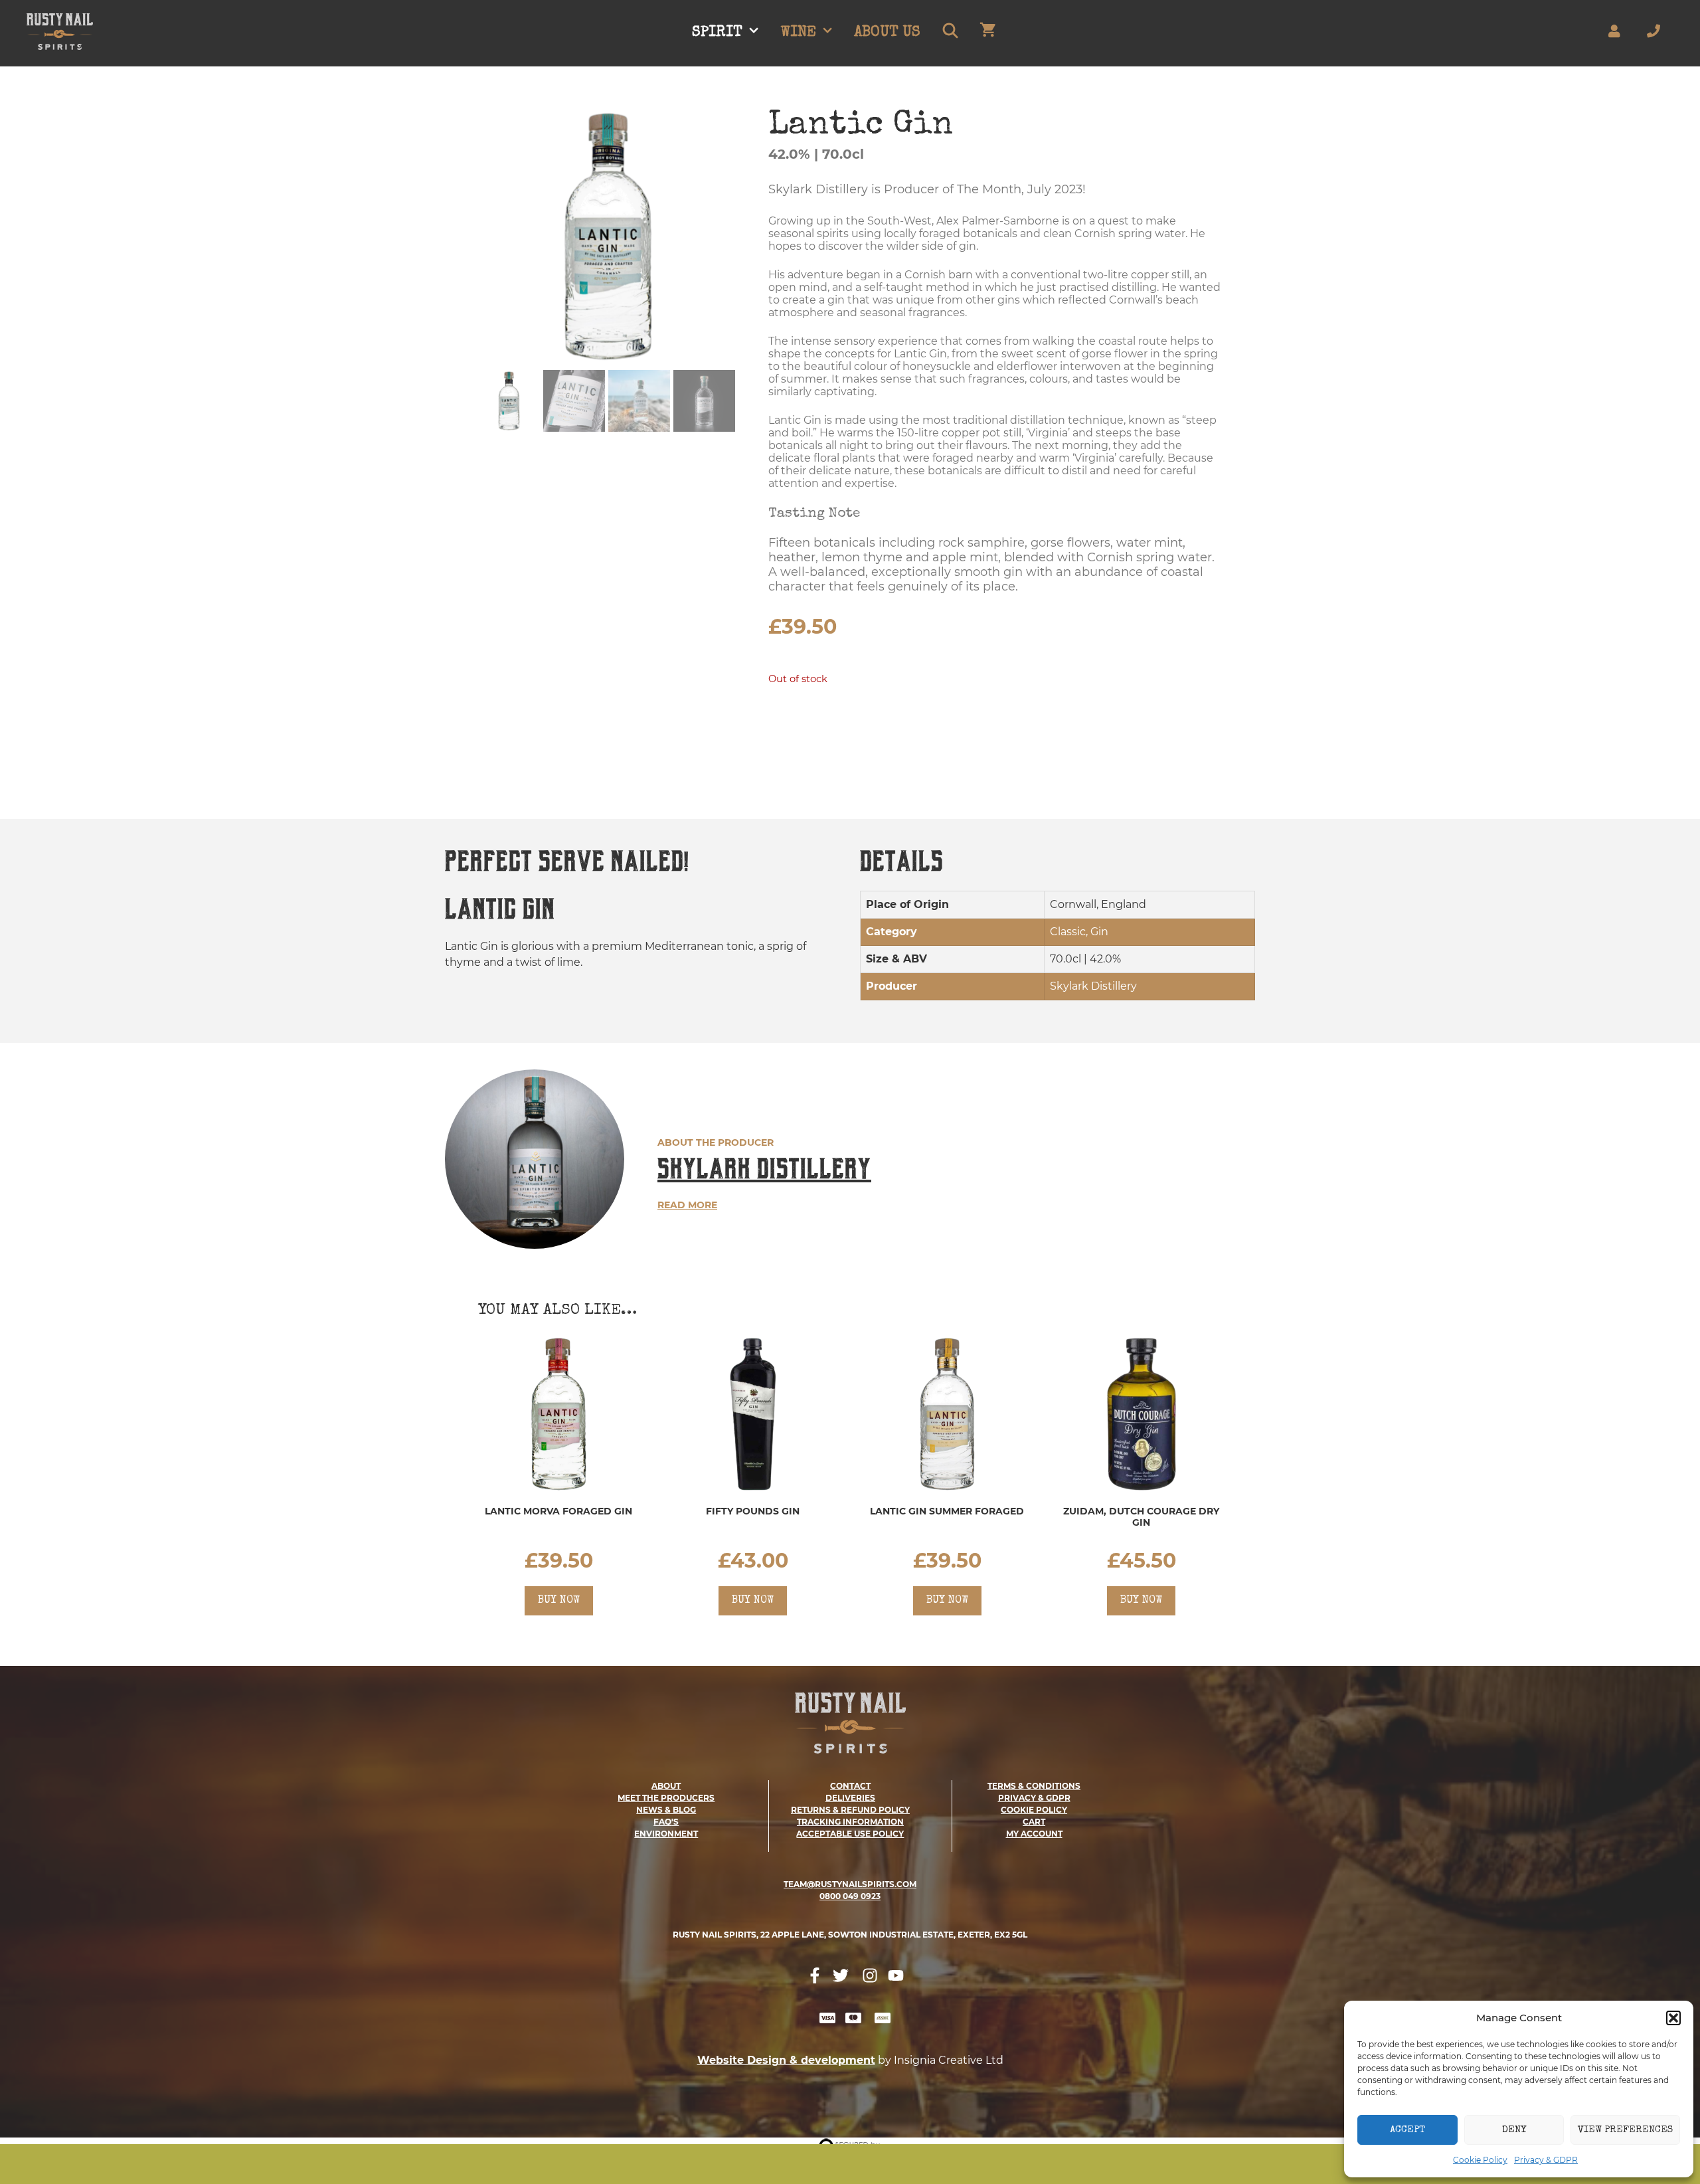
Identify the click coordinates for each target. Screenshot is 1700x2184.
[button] (1673, 2018)
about (666, 1786)
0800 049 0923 (850, 1896)
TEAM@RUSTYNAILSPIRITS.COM (850, 1884)
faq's (666, 1822)
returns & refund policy (850, 1810)
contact (850, 1786)
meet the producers (666, 1798)
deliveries (850, 1798)
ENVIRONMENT (666, 1834)
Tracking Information (850, 1822)
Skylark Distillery (764, 1169)
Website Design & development (786, 2060)
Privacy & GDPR (1546, 2160)
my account (1034, 1834)
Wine (799, 33)
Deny (1514, 2130)
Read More (687, 1205)
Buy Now (559, 1601)
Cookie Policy (1480, 2160)
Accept (1407, 2130)
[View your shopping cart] (988, 33)
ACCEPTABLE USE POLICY (850, 1834)
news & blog (666, 1810)
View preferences (1625, 2130)
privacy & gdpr (1034, 1798)
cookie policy (1034, 1810)
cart (1034, 1822)
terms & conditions (1034, 1786)
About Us (887, 33)
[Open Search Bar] (950, 33)
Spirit (717, 33)
